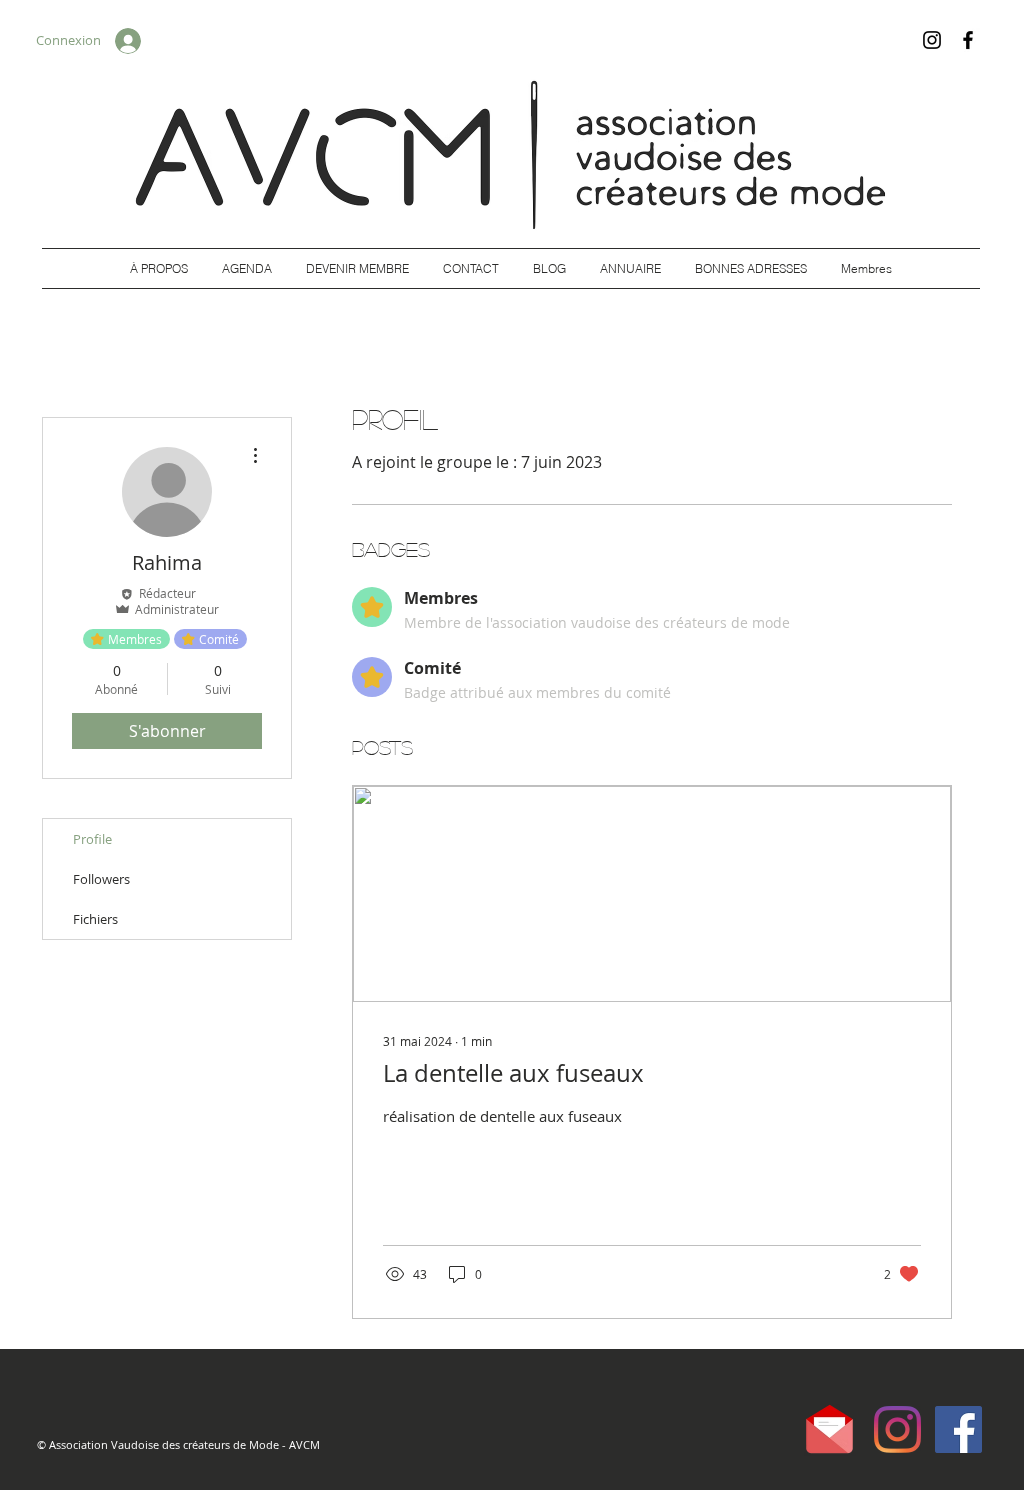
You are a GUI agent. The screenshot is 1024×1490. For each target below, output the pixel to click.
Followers (101, 879)
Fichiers (95, 919)
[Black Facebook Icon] (968, 40)
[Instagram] (932, 40)
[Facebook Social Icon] (958, 1429)
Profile (92, 839)
